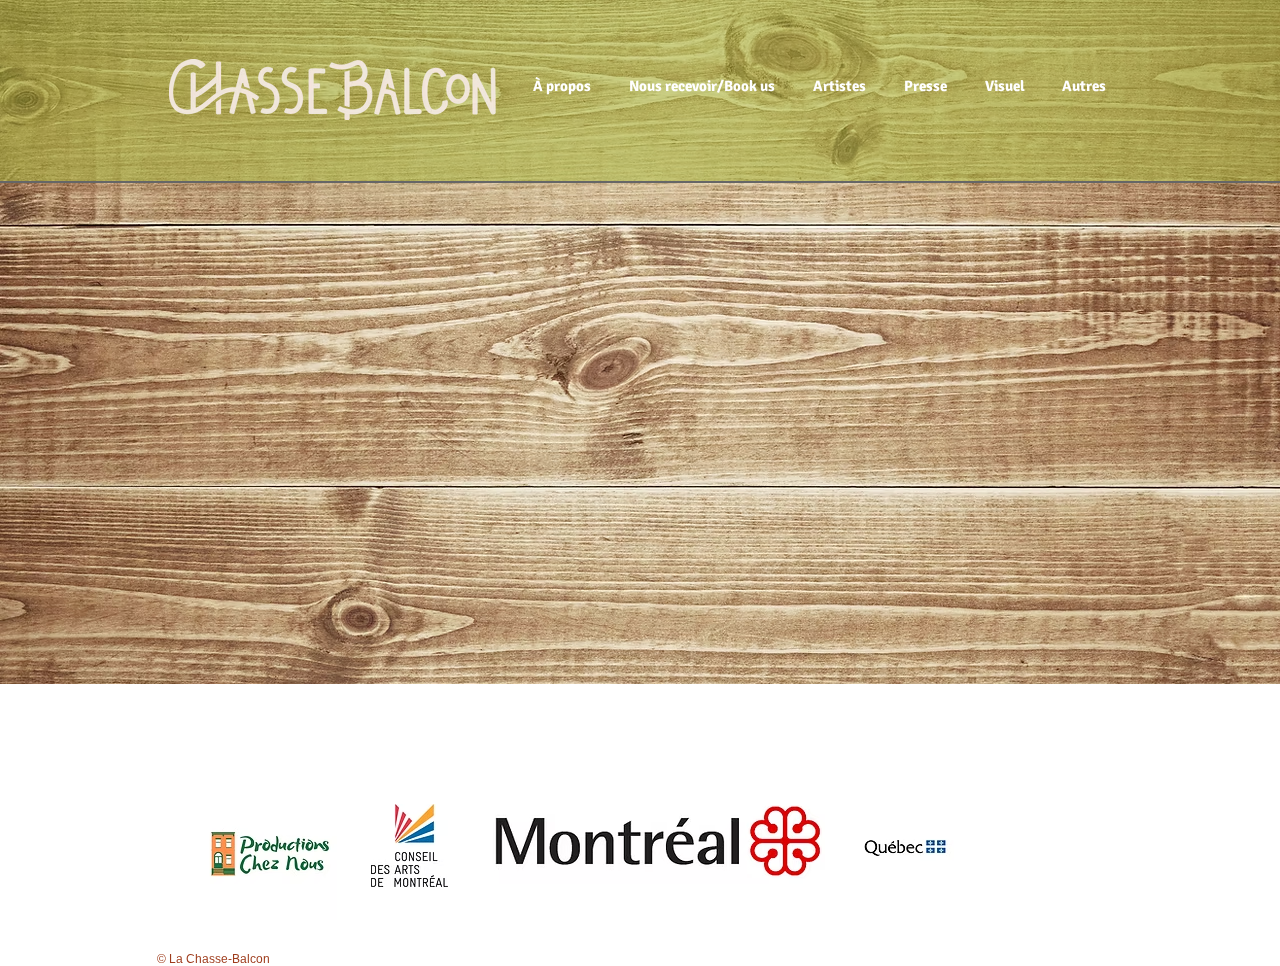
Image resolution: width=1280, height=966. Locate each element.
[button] (565, 86)
